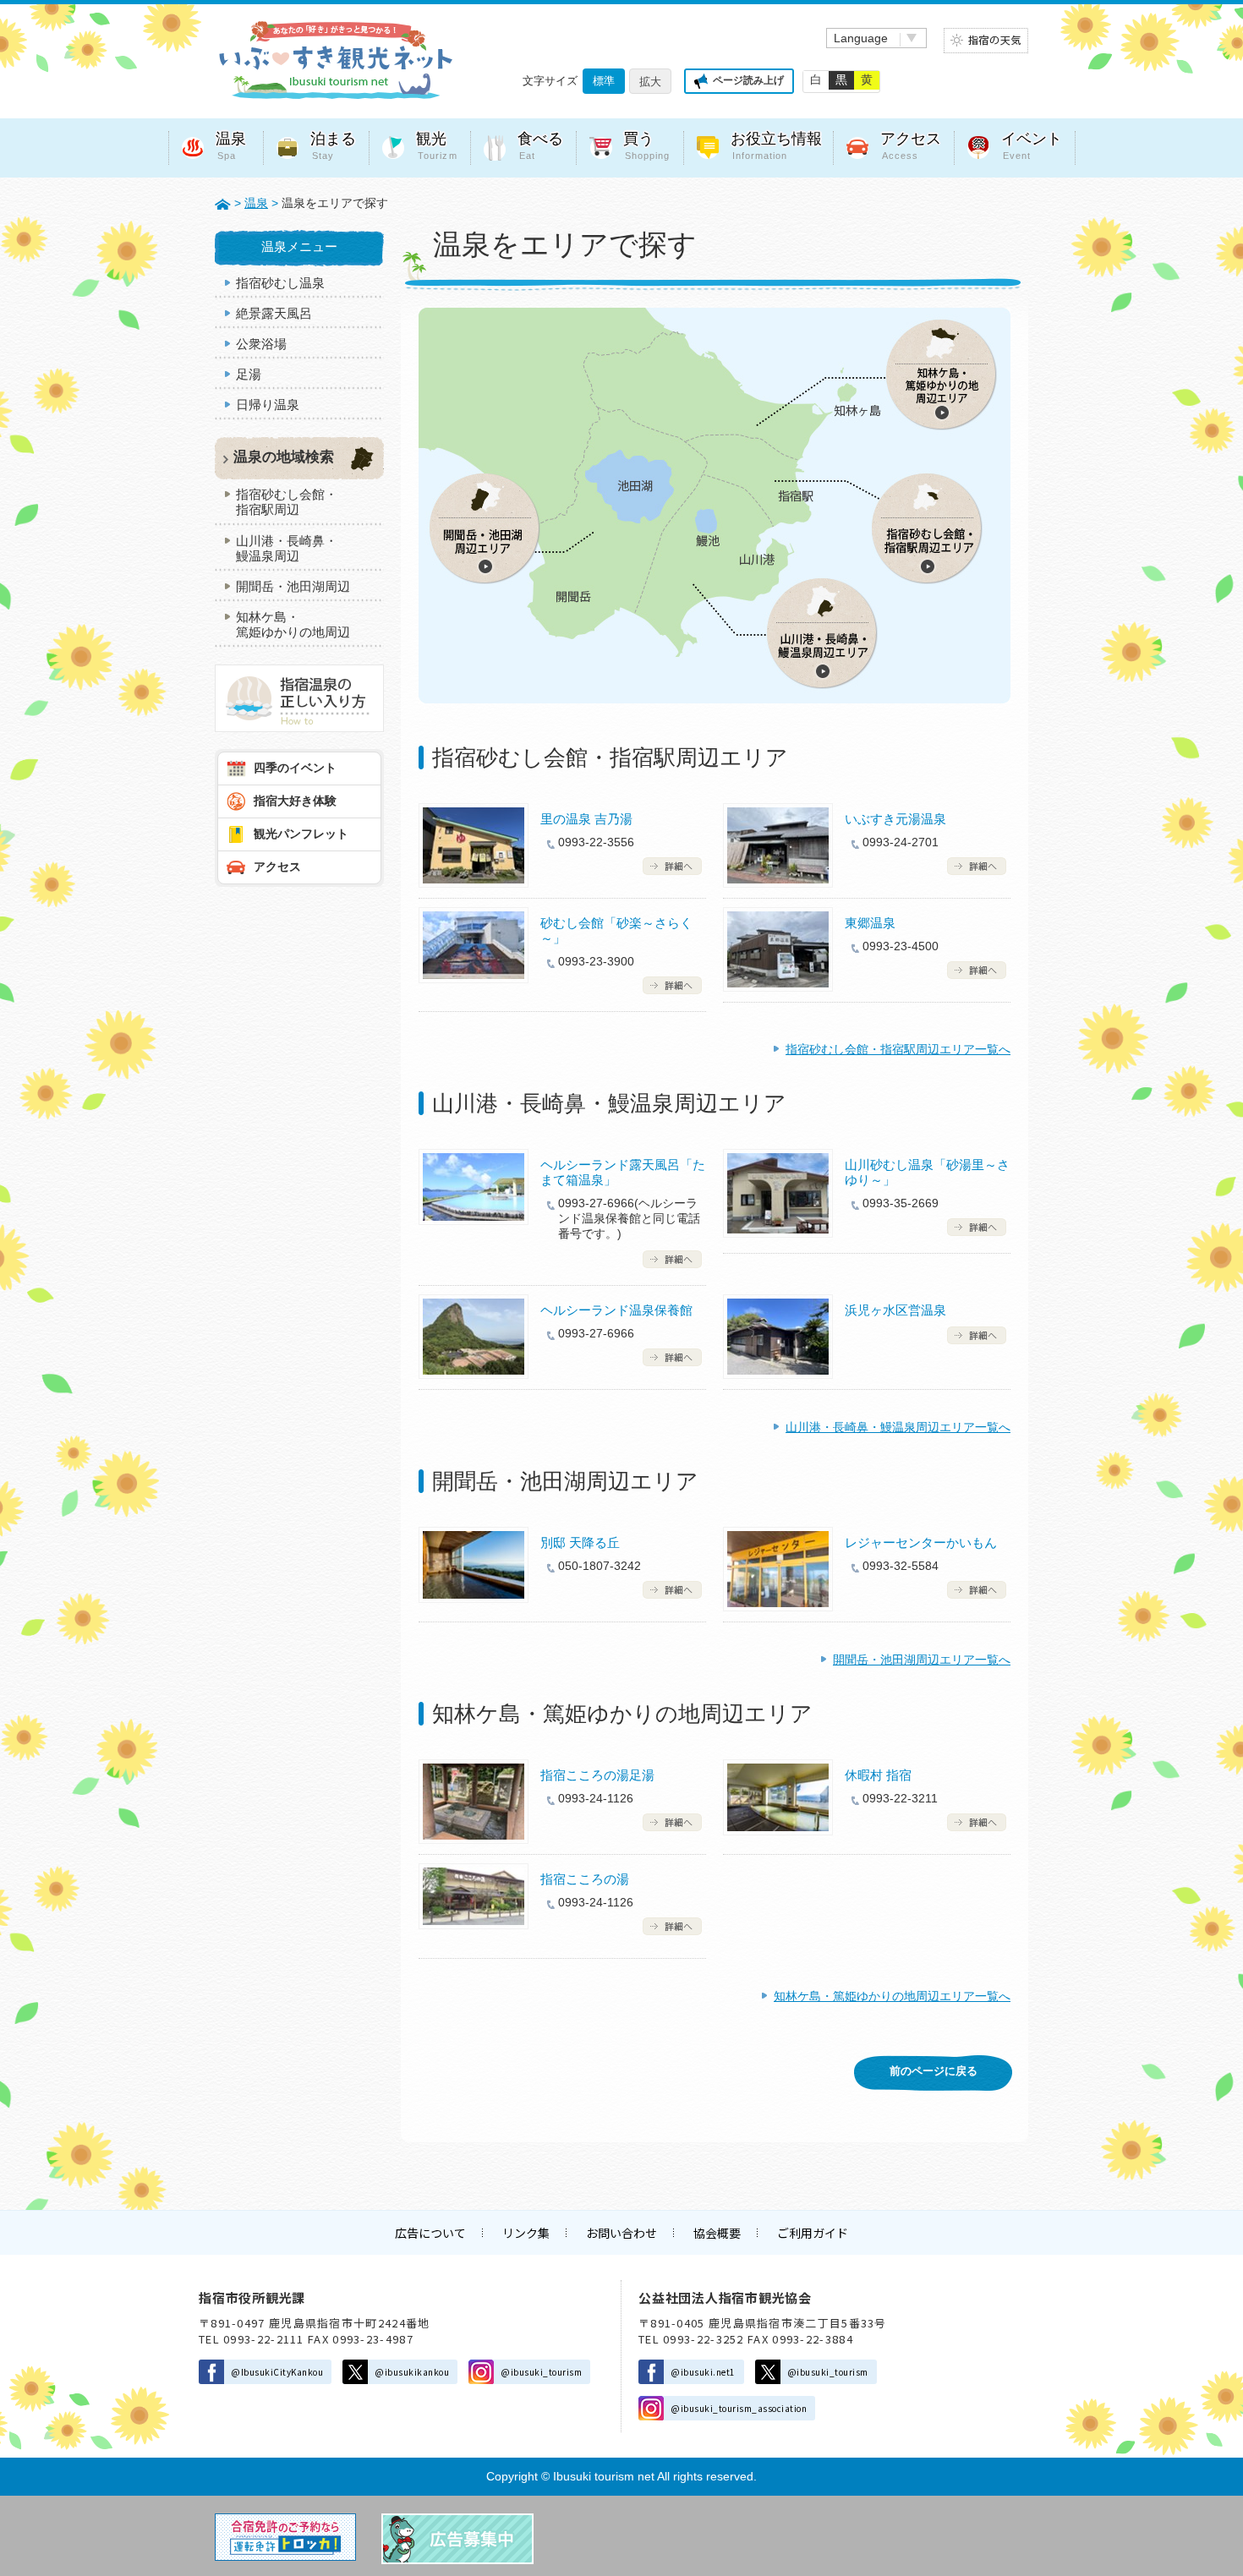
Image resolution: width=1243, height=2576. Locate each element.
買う (647, 146)
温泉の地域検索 (284, 457)
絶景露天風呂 (274, 313)
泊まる (333, 146)
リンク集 (526, 2233)
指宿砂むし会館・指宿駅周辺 (287, 502)
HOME (223, 203)
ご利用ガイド (813, 2233)
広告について (430, 2233)
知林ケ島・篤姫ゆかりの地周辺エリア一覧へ (892, 1996)
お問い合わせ (621, 2233)
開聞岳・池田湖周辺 (293, 586)
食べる (540, 146)
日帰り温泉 (268, 405)
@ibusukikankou (412, 2372)
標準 (604, 81)
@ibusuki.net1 (703, 2372)
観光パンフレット (301, 834)
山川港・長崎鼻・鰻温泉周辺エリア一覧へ (898, 1427)
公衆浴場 (261, 344)
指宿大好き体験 (295, 801)
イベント (1032, 146)
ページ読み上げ (748, 80)
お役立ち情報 (776, 146)
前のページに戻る (934, 2071)
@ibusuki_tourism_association (739, 2408)
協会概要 (717, 2233)
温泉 (231, 146)
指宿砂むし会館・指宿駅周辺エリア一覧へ (898, 1049)
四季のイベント (295, 768)
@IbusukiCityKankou (277, 2372)
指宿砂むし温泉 (280, 283)
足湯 (249, 374)
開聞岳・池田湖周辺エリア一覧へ (922, 1660)
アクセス (911, 146)
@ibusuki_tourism (541, 2372)
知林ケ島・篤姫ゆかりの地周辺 (293, 624)
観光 (437, 146)
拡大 (650, 82)
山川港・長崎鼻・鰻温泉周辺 (287, 548)
